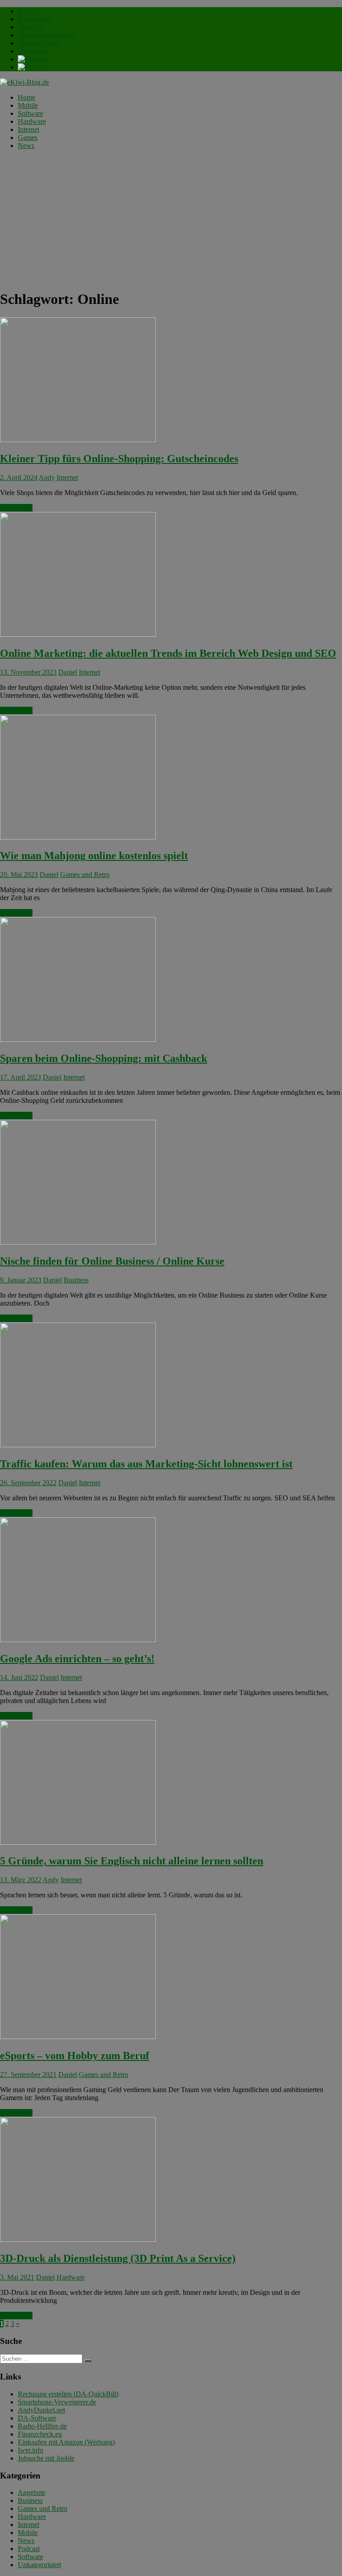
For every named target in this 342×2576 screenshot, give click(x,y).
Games (28, 137)
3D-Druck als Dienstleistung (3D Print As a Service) (118, 2258)
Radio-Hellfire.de (42, 2426)
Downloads (34, 19)
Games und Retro (85, 874)
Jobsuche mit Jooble (46, 2458)
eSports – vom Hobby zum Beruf (75, 2056)
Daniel (68, 672)
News (26, 145)
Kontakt (29, 11)
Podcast (29, 2549)
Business (76, 1280)
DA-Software (37, 2418)
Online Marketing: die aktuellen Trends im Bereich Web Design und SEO (168, 653)
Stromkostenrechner (46, 35)
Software (31, 113)
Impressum (33, 51)
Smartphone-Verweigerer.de (57, 2402)
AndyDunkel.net (41, 2410)
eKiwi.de (31, 27)
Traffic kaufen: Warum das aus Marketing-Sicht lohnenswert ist (146, 1464)
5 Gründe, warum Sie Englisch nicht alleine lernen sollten (132, 1861)
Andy (47, 477)
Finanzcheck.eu (40, 2434)
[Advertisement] (171, 219)
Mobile (28, 105)
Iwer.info (31, 2450)
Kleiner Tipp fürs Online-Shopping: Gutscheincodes (119, 459)
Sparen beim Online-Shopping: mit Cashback (104, 1058)
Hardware (32, 121)
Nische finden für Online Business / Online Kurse (112, 1261)
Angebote (32, 2492)
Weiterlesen (16, 508)
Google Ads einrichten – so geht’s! (77, 1659)
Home (26, 97)
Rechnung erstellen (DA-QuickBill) (68, 2394)
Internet (28, 129)
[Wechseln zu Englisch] (34, 67)
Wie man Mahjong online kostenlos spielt (94, 856)
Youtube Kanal (39, 43)
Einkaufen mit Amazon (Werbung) (66, 2442)
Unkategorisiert (39, 2565)
